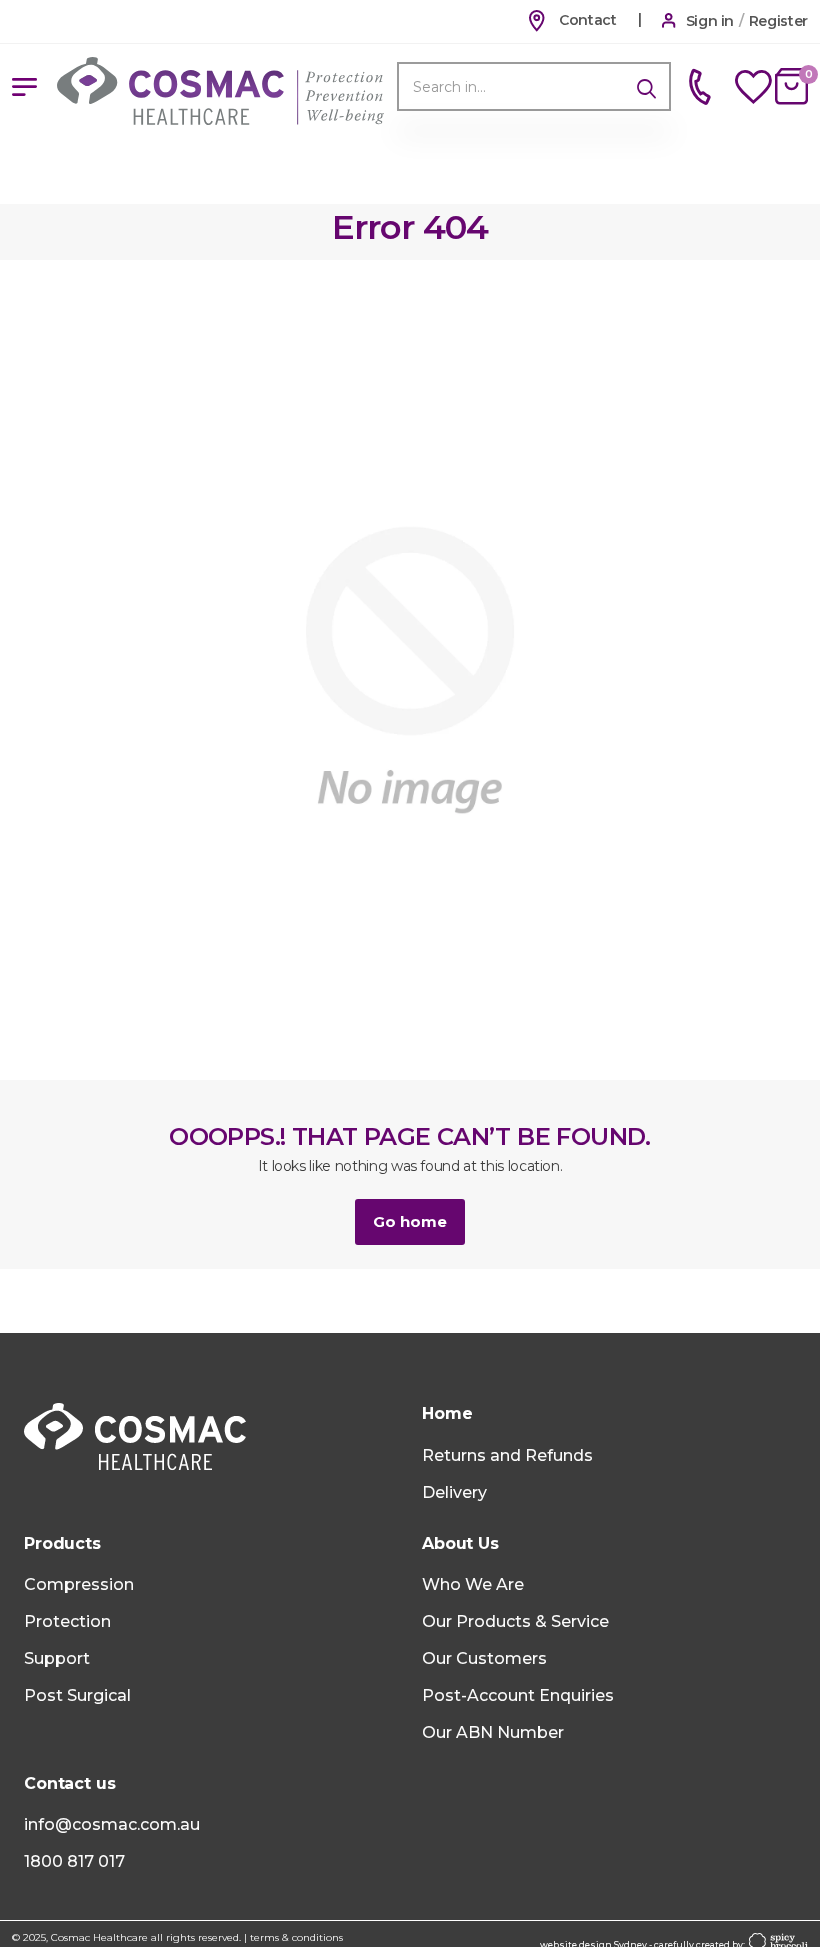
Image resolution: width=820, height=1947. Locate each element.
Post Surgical (77, 1695)
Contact (585, 20)
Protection (67, 1621)
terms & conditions (296, 1937)
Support (57, 1658)
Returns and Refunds (507, 1455)
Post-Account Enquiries (518, 1695)
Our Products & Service (515, 1621)
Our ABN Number (493, 1732)
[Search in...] (646, 86)
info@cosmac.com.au (112, 1824)
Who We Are (473, 1584)
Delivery (454, 1492)
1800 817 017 (74, 1861)
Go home (410, 1221)
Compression (79, 1584)
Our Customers (484, 1658)
